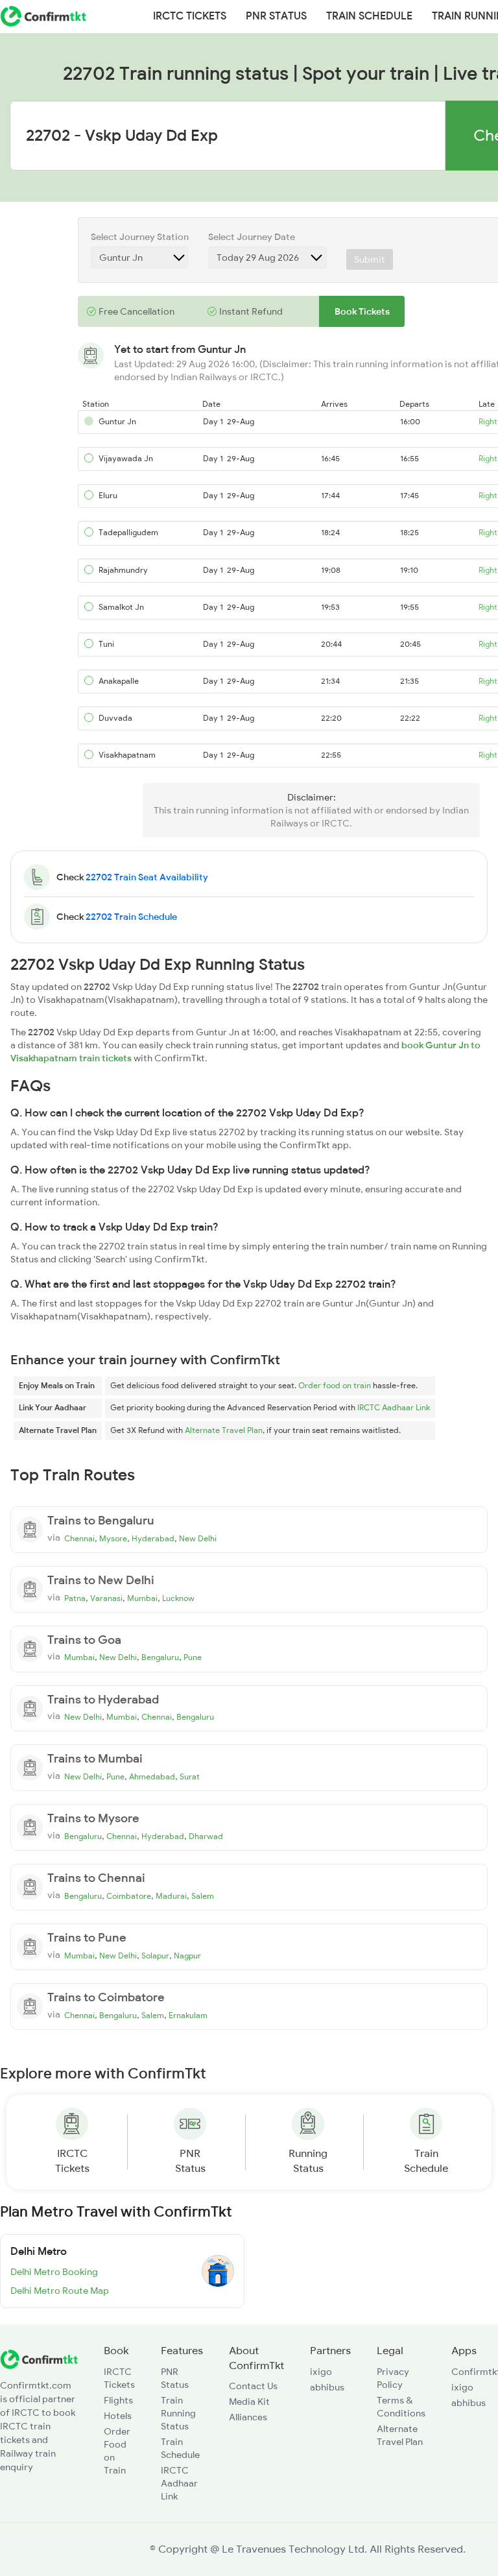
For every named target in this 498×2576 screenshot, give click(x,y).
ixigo (321, 2372)
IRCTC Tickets (190, 16)
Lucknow (178, 1598)
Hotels (118, 2416)
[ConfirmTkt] (39, 2358)
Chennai (79, 1539)
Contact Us (253, 2386)
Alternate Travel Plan (224, 1430)
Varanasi (106, 1598)
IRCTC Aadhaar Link (394, 1408)
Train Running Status (178, 2413)
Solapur (155, 1956)
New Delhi (198, 1539)
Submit (370, 259)
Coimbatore (129, 1896)
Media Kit (249, 2401)
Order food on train (335, 1386)
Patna (75, 1598)
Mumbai (142, 1598)
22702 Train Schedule (131, 917)
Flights (118, 2400)
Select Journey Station (140, 237)
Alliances (248, 2417)
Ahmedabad (152, 1777)
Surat (190, 1777)
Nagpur (187, 1956)
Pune (193, 1657)
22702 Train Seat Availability (147, 877)
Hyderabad (153, 1539)
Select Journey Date (252, 237)
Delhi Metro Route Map (60, 2291)
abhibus (327, 2387)
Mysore (113, 1539)
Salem (203, 1896)
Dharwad (206, 1836)
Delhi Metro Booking (54, 2272)
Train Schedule (369, 16)
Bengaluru (160, 1657)
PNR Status (276, 16)
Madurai (171, 1896)
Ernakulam (188, 2016)
